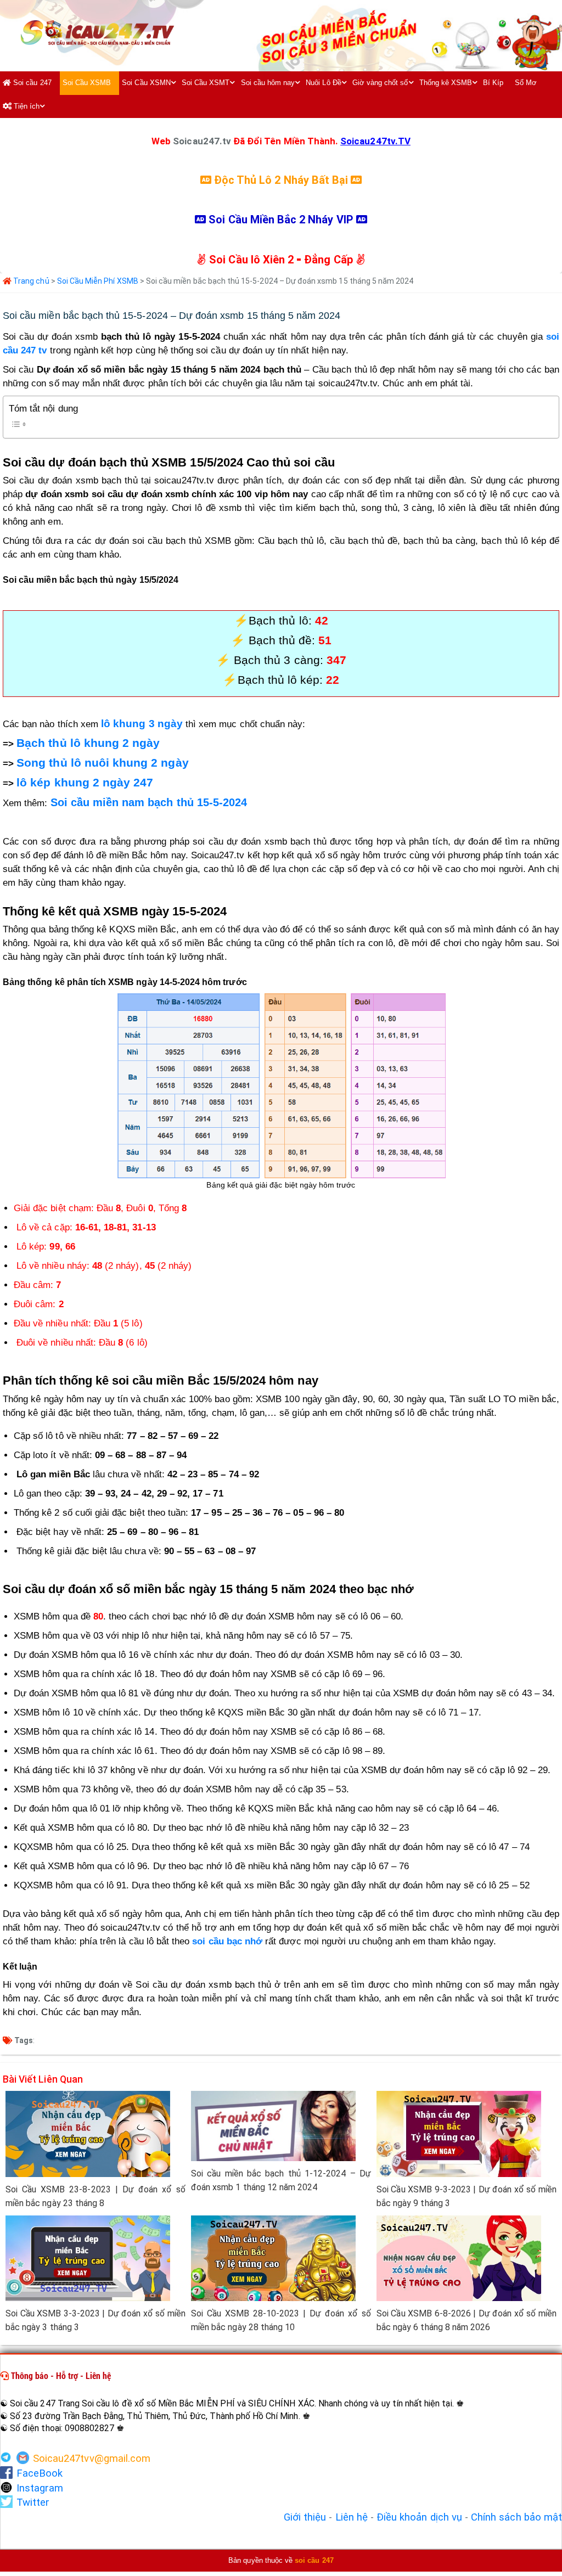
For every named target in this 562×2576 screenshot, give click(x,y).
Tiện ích (26, 106)
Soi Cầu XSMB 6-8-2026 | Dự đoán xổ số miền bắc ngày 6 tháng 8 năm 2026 (467, 2320)
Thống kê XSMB (446, 83)
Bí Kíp (493, 83)
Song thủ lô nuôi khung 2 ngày (102, 763)
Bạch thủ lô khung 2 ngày (88, 743)
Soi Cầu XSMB (87, 83)
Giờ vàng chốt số (380, 83)
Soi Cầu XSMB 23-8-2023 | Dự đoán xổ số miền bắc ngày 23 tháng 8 (95, 2196)
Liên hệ (352, 2517)
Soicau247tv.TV (375, 141)
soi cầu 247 (314, 2560)
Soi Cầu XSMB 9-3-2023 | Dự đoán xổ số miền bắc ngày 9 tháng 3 (467, 2196)
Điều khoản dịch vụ (419, 2517)
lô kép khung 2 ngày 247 (85, 783)
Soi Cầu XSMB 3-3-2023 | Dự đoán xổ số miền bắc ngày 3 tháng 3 (95, 2320)
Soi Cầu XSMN (146, 83)
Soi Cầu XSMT (206, 83)
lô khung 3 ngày (142, 724)
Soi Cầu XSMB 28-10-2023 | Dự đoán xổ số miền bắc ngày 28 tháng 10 (281, 2320)
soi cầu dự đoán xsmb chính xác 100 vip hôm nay (200, 494)
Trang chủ (30, 281)
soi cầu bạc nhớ (227, 1941)
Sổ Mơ (526, 83)
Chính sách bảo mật (516, 2517)
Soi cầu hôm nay (268, 83)
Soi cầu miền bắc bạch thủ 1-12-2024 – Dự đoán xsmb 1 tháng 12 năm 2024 (281, 2180)
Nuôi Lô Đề (324, 83)
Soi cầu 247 (31, 83)
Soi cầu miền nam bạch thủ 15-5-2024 (149, 802)
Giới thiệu (305, 2517)
